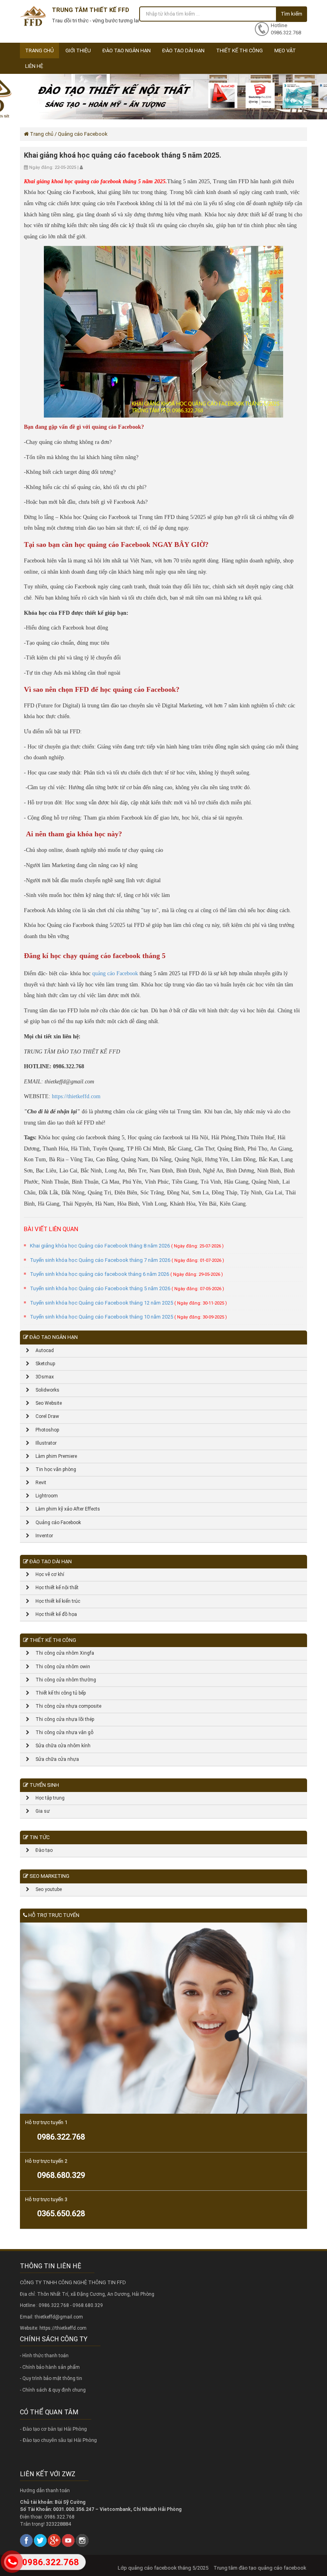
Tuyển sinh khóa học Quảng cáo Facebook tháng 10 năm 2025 (128, 1317)
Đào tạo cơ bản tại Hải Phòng (55, 2429)
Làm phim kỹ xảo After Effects (65, 1509)
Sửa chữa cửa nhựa (54, 1759)
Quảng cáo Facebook (55, 1523)
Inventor (41, 1536)
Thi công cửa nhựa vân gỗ (61, 1733)
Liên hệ (34, 66)
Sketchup (42, 1364)
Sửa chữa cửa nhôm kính (60, 1746)
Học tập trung (47, 1798)
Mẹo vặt (285, 50)
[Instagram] (82, 2540)
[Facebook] (26, 2540)
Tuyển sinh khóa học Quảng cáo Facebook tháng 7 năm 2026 (127, 1260)
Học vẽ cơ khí (47, 1574)
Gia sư (40, 1811)
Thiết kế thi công (239, 50)
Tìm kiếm (292, 14)
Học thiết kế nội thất (54, 1588)
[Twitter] (40, 2540)
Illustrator (43, 1443)
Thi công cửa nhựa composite (65, 1706)
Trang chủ (39, 50)
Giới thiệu (78, 50)
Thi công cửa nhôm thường (63, 1680)
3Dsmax (42, 1377)
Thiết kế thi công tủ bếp (58, 1693)
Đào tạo (41, 1850)
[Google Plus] (54, 2540)
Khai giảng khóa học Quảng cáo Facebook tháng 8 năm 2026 (127, 1246)
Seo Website (46, 1403)
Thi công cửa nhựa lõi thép (62, 1719)
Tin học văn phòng (53, 1469)
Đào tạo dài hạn (183, 50)
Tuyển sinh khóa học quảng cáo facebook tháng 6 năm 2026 (126, 1274)
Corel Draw (44, 1416)
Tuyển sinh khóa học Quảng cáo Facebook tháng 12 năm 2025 (128, 1303)
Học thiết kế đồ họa (53, 1614)
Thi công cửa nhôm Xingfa (62, 1653)
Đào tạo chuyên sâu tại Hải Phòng (60, 2440)
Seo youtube (46, 1889)
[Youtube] (68, 2540)
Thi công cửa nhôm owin (60, 1667)
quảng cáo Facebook (115, 973)
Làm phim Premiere (53, 1456)
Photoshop (44, 1430)
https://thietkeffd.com (76, 1096)
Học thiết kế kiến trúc (55, 1601)
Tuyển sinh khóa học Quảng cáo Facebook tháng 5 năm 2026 (127, 1288)
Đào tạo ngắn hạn (127, 50)
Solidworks (44, 1390)
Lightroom (44, 1496)
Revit (38, 1483)
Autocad (42, 1350)
